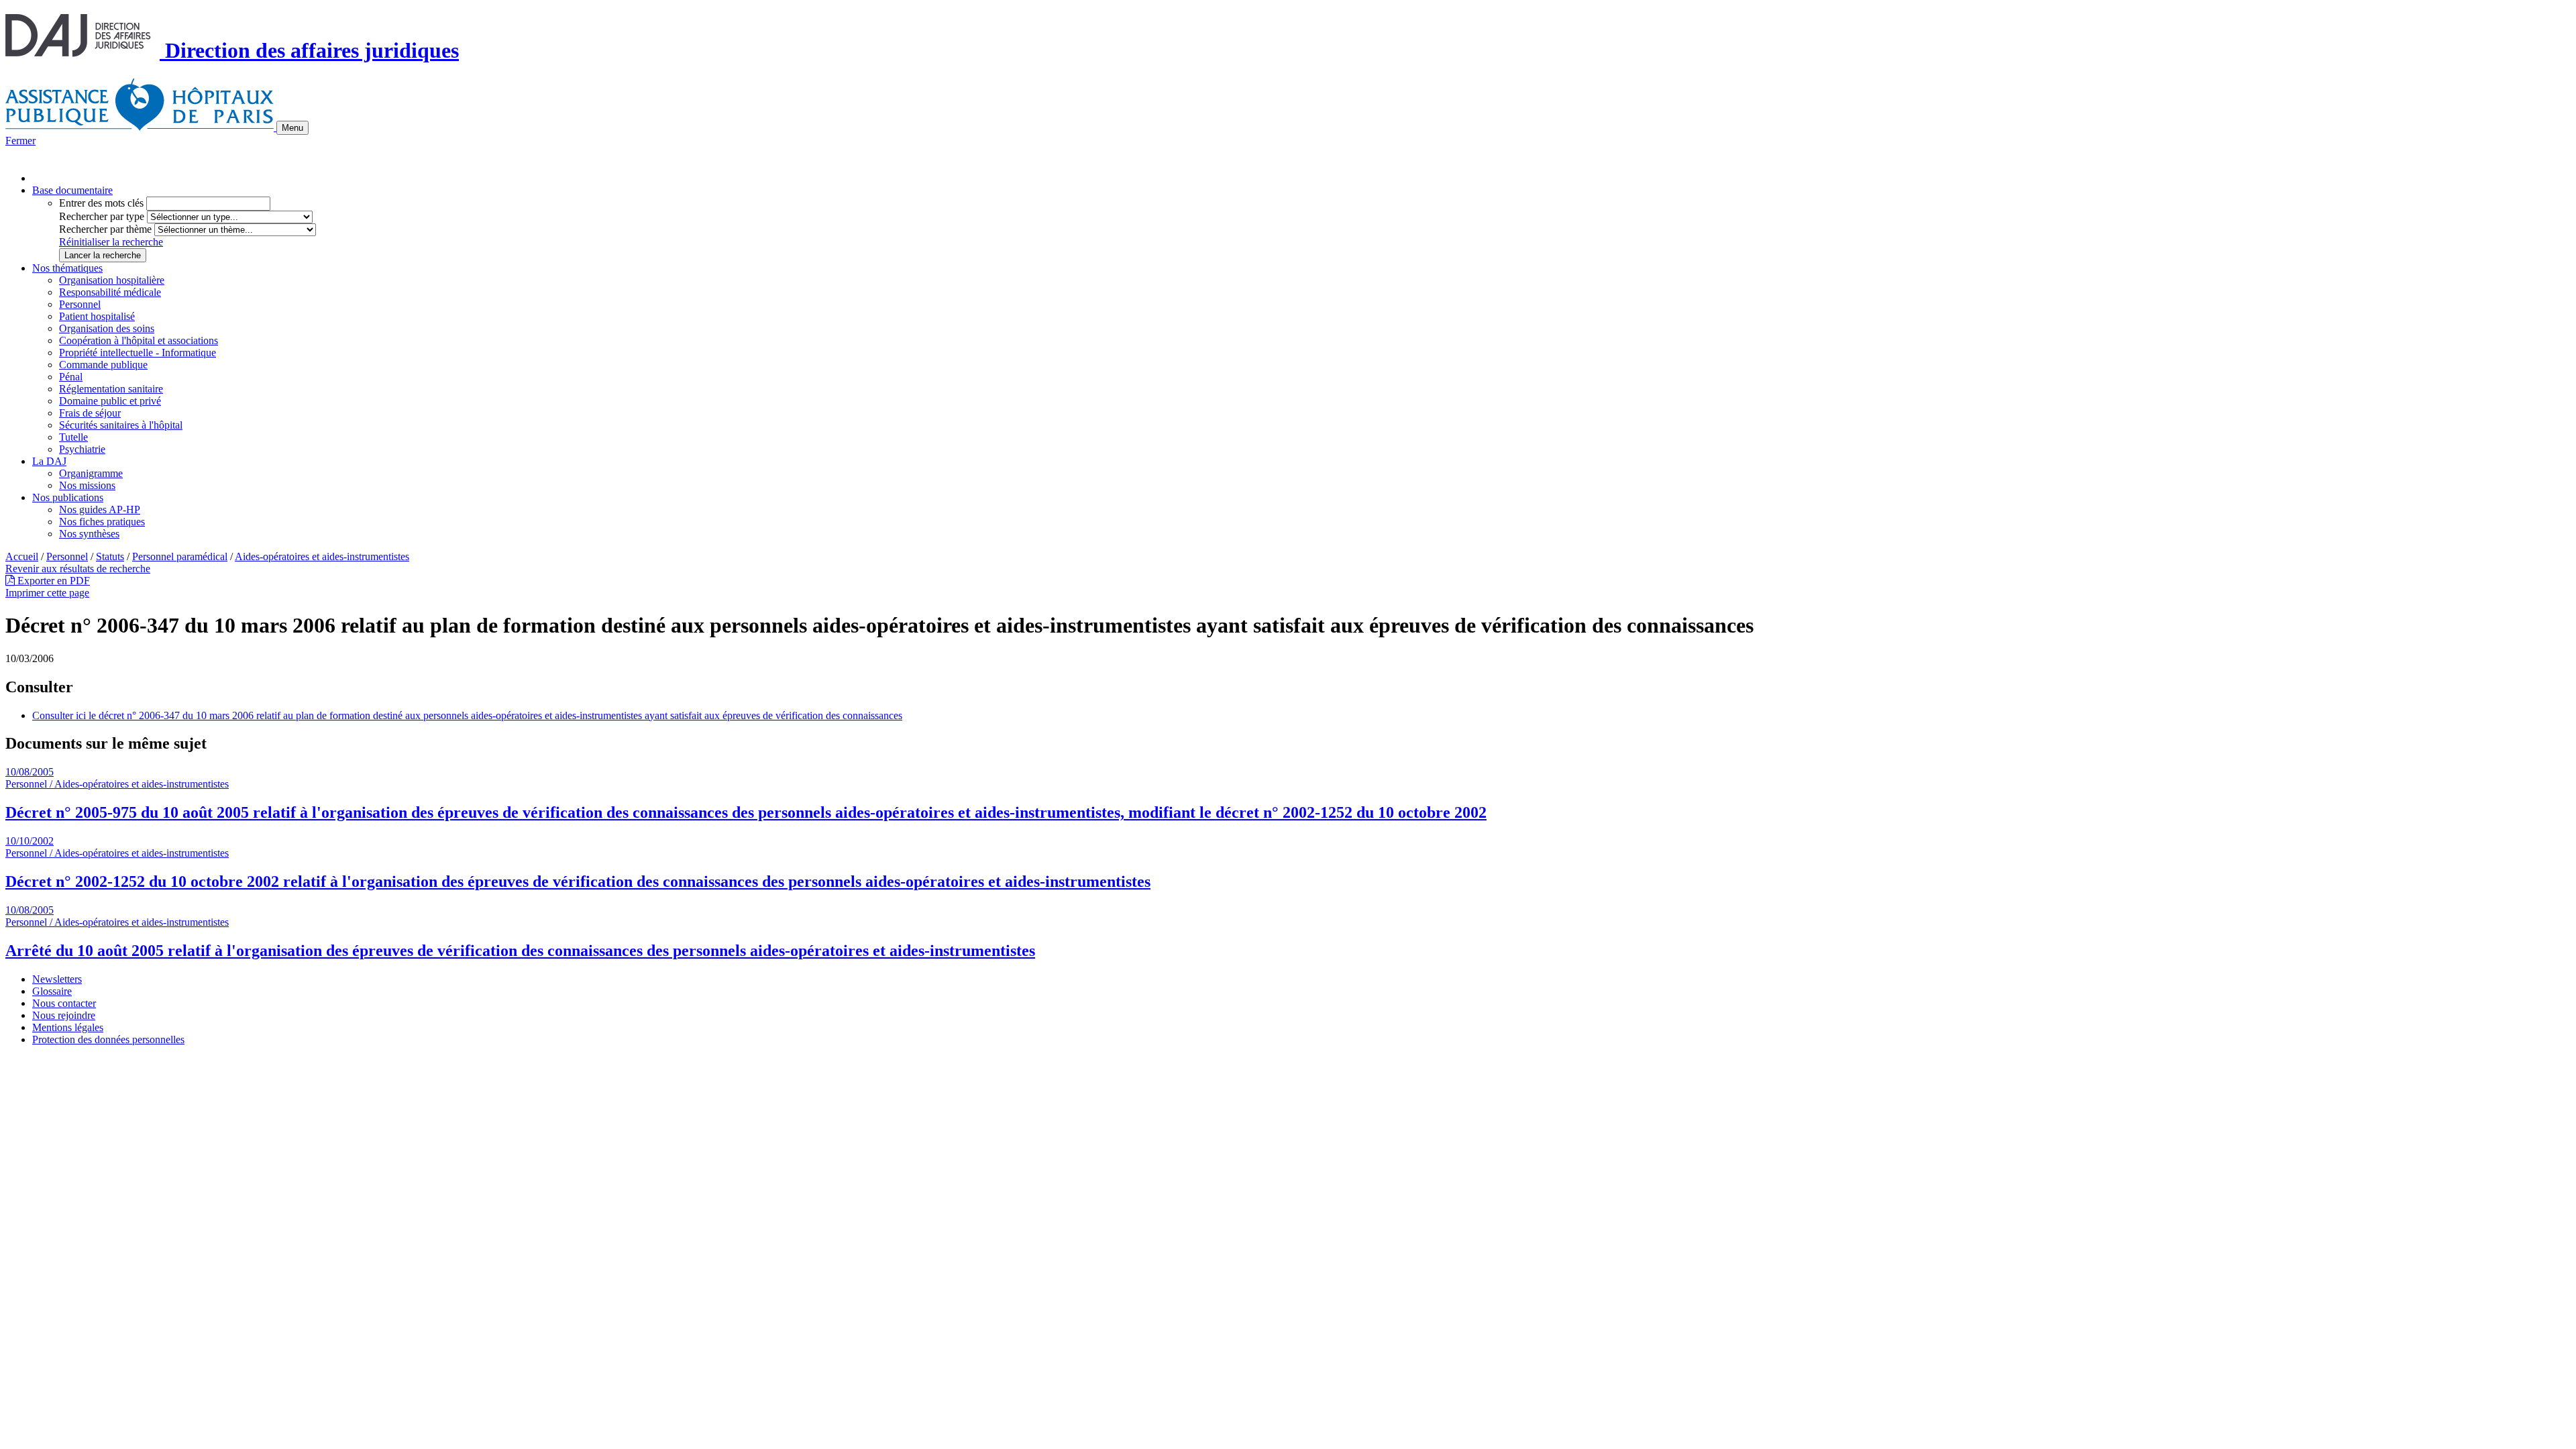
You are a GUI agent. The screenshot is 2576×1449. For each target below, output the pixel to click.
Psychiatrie (82, 449)
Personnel (80, 304)
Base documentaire (72, 190)
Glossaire (52, 991)
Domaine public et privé (110, 401)
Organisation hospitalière (112, 280)
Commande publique (103, 365)
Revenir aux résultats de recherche (78, 569)
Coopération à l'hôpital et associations (139, 340)
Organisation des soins (107, 328)
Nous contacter (64, 1003)
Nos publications (68, 497)
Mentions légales (68, 1027)
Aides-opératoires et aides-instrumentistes (322, 556)
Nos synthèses (89, 534)
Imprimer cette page (47, 593)
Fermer (20, 141)
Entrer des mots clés (101, 203)
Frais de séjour (90, 413)
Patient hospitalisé (97, 316)
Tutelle (73, 437)
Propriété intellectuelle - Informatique (138, 353)
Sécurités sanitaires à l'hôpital (121, 425)
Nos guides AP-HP (100, 509)
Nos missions (87, 485)
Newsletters (57, 979)
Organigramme (91, 473)
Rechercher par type (102, 216)
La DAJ (49, 461)
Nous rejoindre (64, 1015)
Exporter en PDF (52, 581)
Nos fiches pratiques (102, 522)
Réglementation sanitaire (111, 389)
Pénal (71, 377)
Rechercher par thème (105, 229)
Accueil (22, 556)
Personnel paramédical (180, 556)
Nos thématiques (67, 268)
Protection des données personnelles (108, 1039)
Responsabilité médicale (110, 292)
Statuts (110, 556)
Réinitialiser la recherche (111, 242)
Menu (292, 128)
